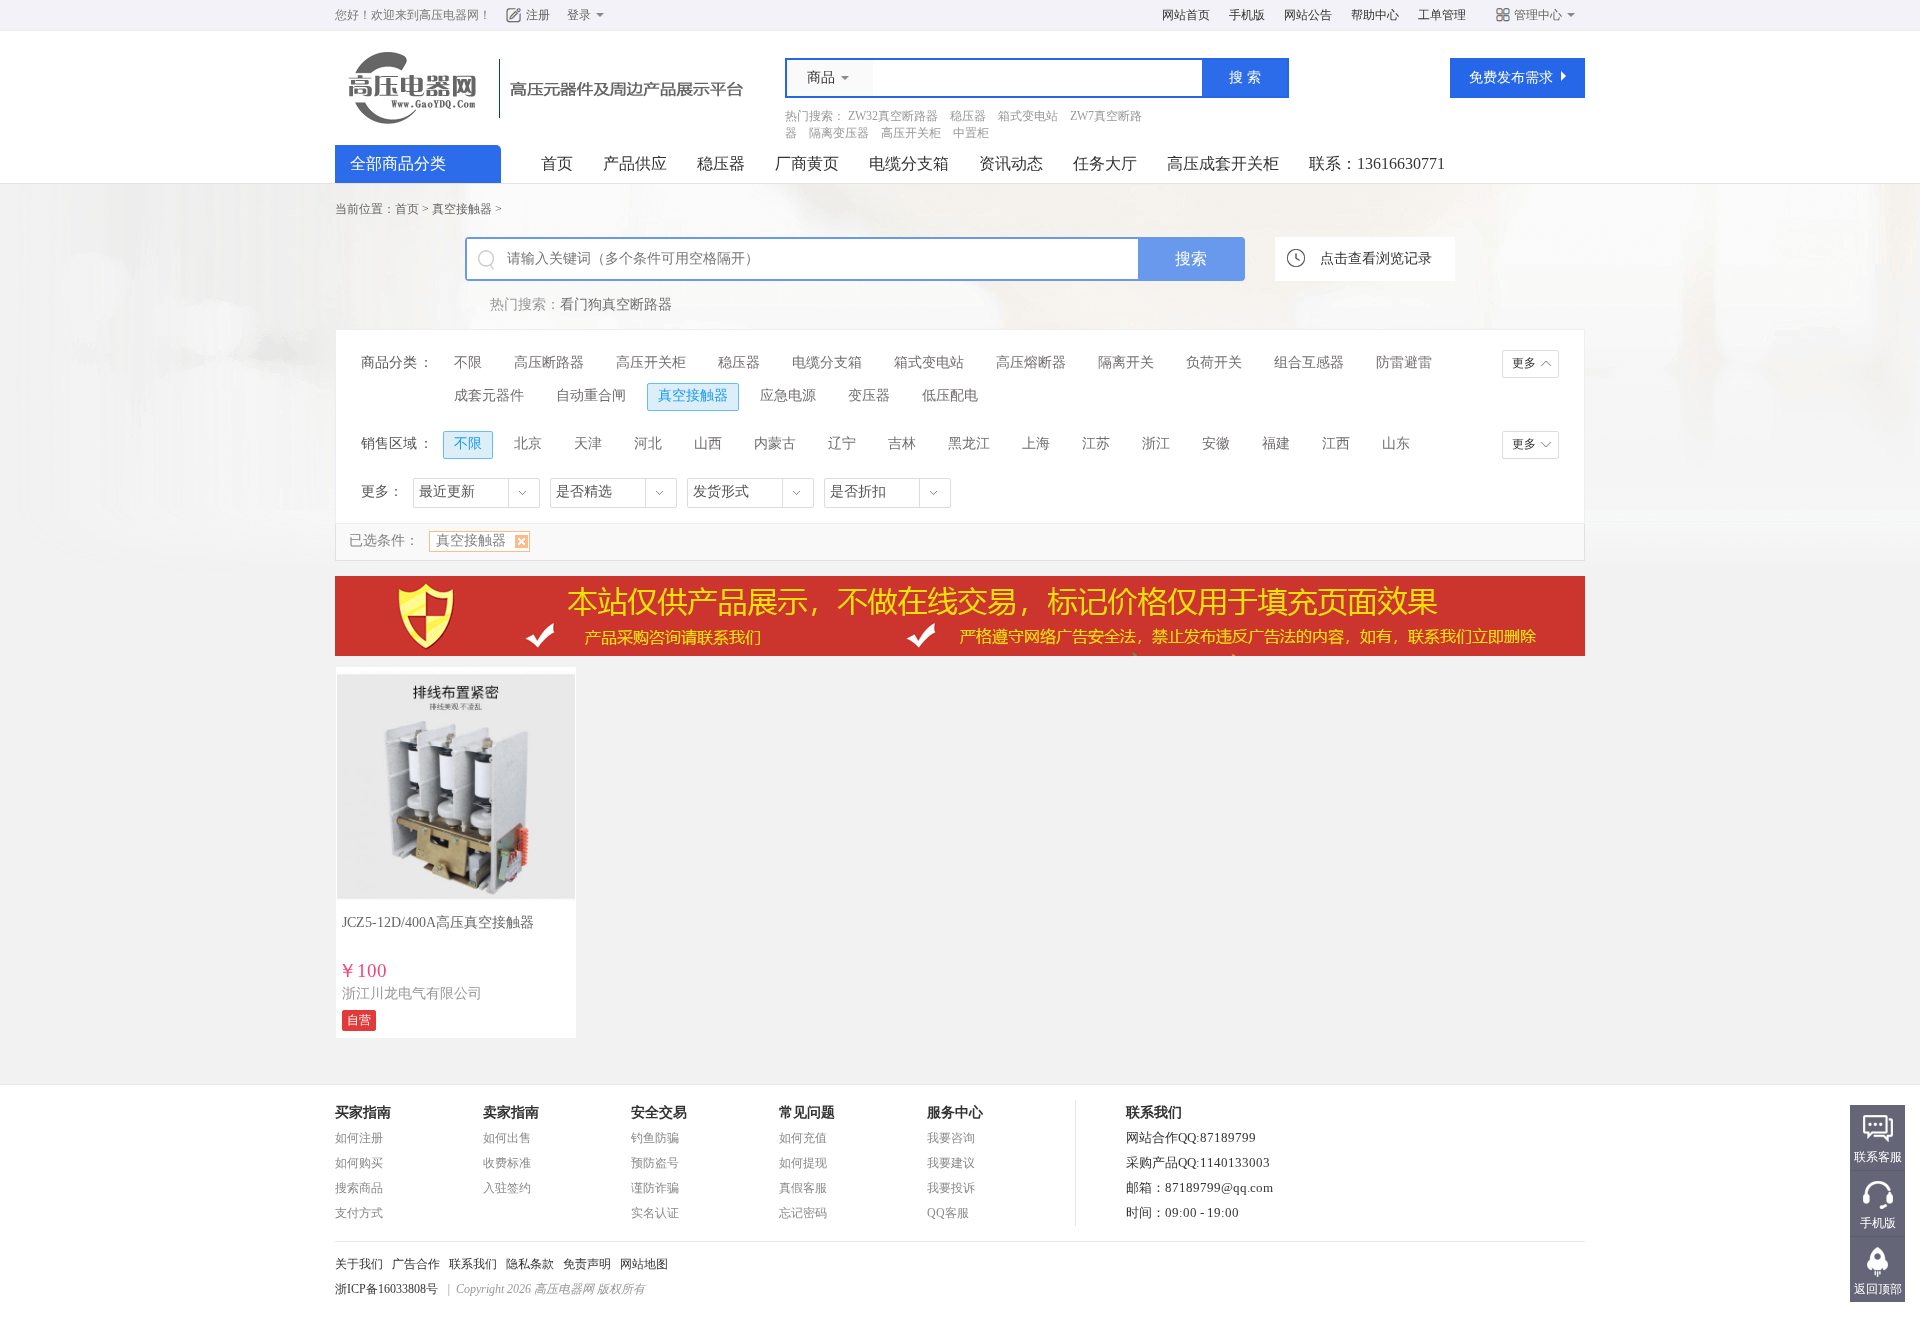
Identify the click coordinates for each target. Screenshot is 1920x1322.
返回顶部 (1878, 1289)
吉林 (902, 443)
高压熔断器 (1031, 362)
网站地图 (644, 1264)
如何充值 (803, 1138)
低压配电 (950, 395)
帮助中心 (1375, 15)
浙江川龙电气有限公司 (412, 993)
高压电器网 (449, 15)
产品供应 (635, 163)
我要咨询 (951, 1138)
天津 (588, 443)
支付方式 (359, 1213)
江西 (1336, 443)
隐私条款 (530, 1264)
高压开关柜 (911, 133)
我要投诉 (951, 1188)
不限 (468, 362)
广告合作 (416, 1264)
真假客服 (803, 1188)
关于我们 (359, 1264)
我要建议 (951, 1163)
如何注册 (359, 1138)
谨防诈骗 (655, 1188)
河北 (648, 443)
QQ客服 (948, 1213)
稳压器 (968, 116)
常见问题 (807, 1112)
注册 (538, 15)
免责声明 (587, 1264)
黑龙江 (969, 443)
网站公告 (1308, 15)
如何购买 (359, 1163)
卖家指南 (511, 1112)
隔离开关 (1126, 362)
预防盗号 (655, 1163)
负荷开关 (1214, 362)
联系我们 (473, 1264)
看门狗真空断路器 (616, 304)
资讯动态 (1011, 163)
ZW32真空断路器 (893, 116)
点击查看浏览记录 (1376, 258)
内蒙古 (775, 443)
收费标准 (507, 1163)
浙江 (1156, 443)
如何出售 (507, 1138)
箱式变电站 (1028, 116)
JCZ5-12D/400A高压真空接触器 (438, 922)
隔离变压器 (839, 133)
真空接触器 (462, 209)
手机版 (1247, 15)
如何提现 (803, 1163)
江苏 (1096, 443)
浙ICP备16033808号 (386, 1289)
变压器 (869, 395)
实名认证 (655, 1213)
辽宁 (842, 443)
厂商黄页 (807, 163)
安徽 (1216, 443)
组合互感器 (1309, 362)
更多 (1524, 363)
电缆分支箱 (909, 163)
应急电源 (788, 395)
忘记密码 (803, 1213)
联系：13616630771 (1377, 163)
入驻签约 (507, 1188)
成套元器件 (489, 395)
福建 (1276, 443)
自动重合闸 (591, 395)
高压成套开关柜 (1223, 163)
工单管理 (1442, 15)
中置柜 (971, 133)
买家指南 (363, 1112)
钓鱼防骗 (655, 1138)
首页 (557, 163)
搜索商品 (359, 1188)
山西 (708, 443)
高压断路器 (549, 362)
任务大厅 (1105, 163)
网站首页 (1186, 15)
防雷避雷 (1404, 362)
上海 (1036, 443)
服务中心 (955, 1112)
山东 (1396, 443)
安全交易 (659, 1112)
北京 (528, 443)
